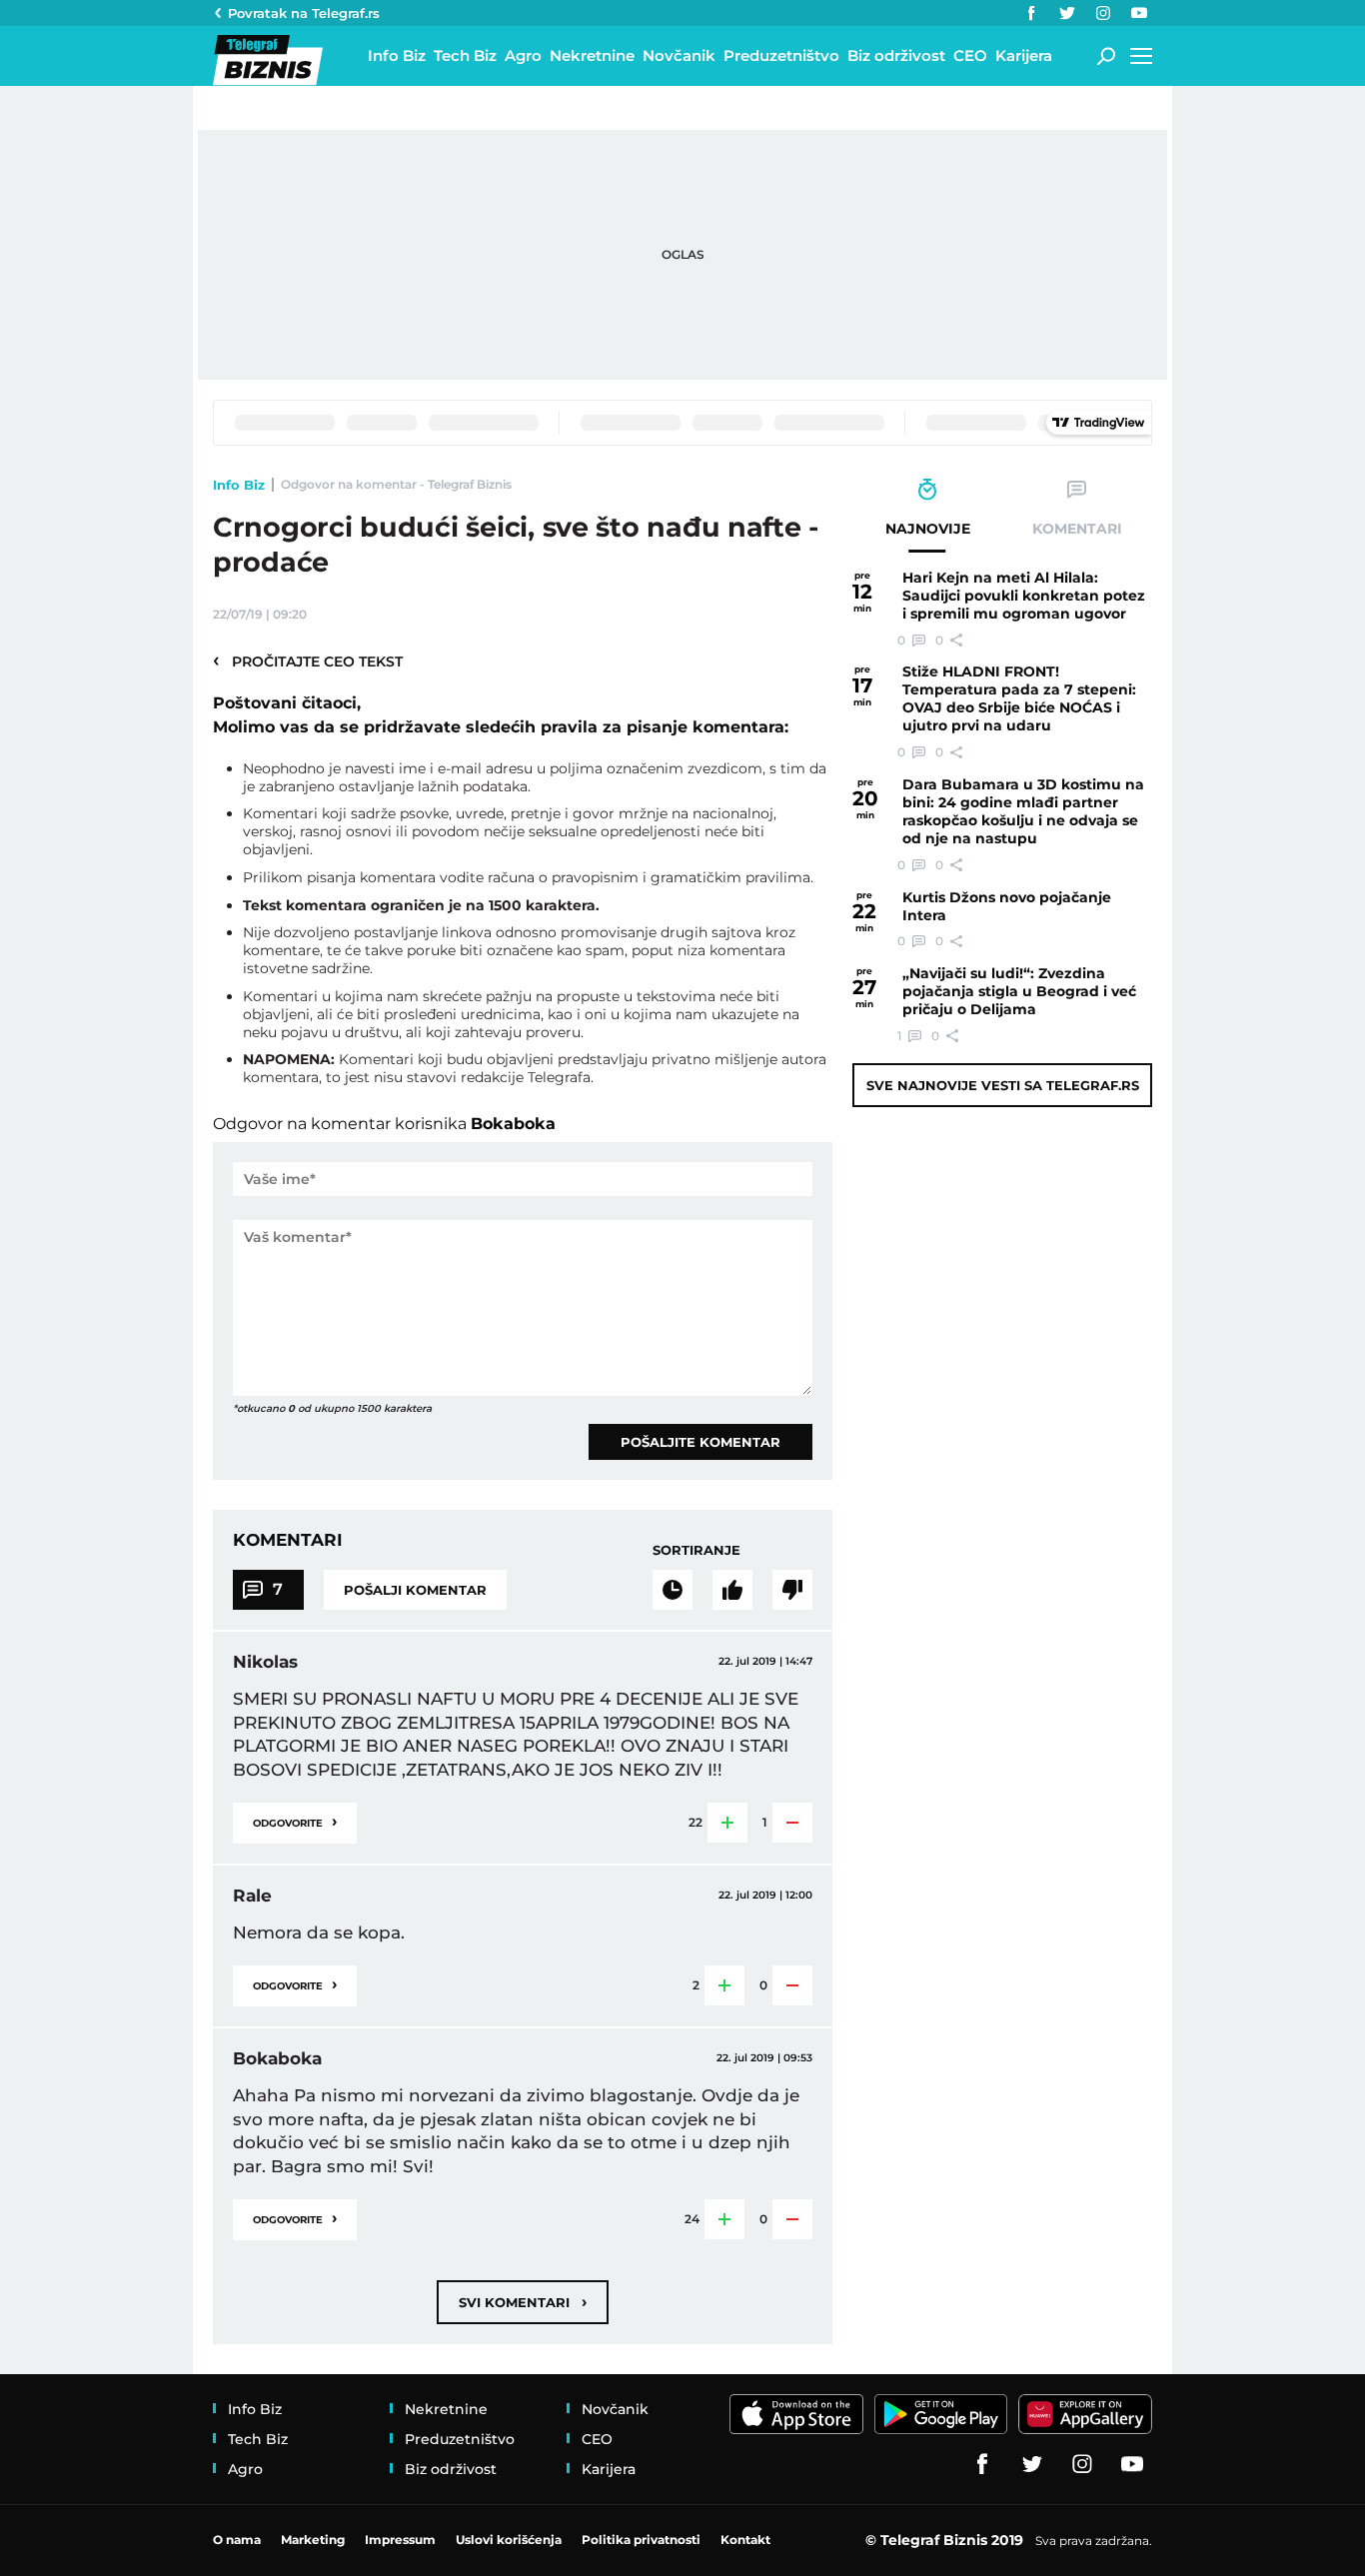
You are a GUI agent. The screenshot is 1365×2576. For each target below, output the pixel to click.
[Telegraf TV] (1139, 13)
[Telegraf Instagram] (1103, 13)
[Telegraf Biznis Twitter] (1067, 13)
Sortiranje (696, 1550)
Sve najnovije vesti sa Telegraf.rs (1003, 1085)
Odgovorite (295, 1821)
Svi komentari (523, 2302)
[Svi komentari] (673, 1590)
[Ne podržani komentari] (792, 1590)
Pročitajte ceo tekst (308, 660)
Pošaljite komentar (700, 1442)
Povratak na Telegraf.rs (304, 13)
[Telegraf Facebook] (1031, 13)
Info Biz (239, 485)
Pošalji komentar (415, 1590)
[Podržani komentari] (732, 1590)
